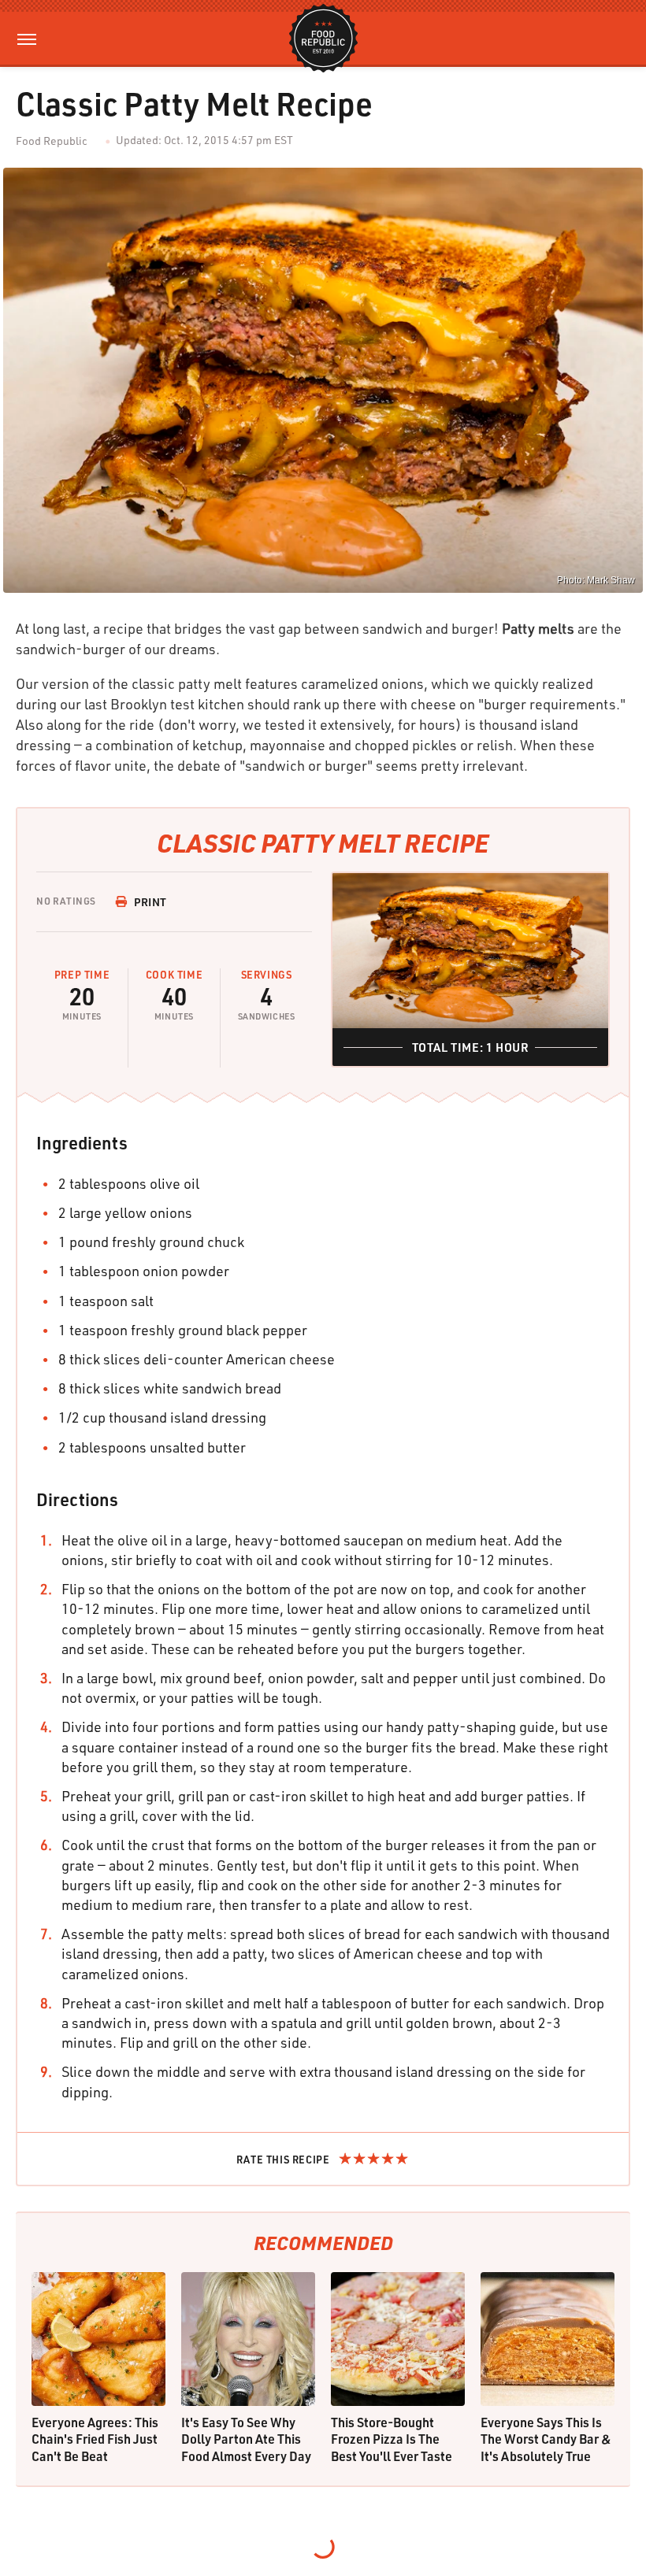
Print (150, 902)
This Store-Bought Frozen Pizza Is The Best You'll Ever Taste (392, 2439)
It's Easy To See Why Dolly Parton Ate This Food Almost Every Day (246, 2439)
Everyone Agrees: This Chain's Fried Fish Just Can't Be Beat (95, 2439)
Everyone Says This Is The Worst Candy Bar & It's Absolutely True (546, 2439)
